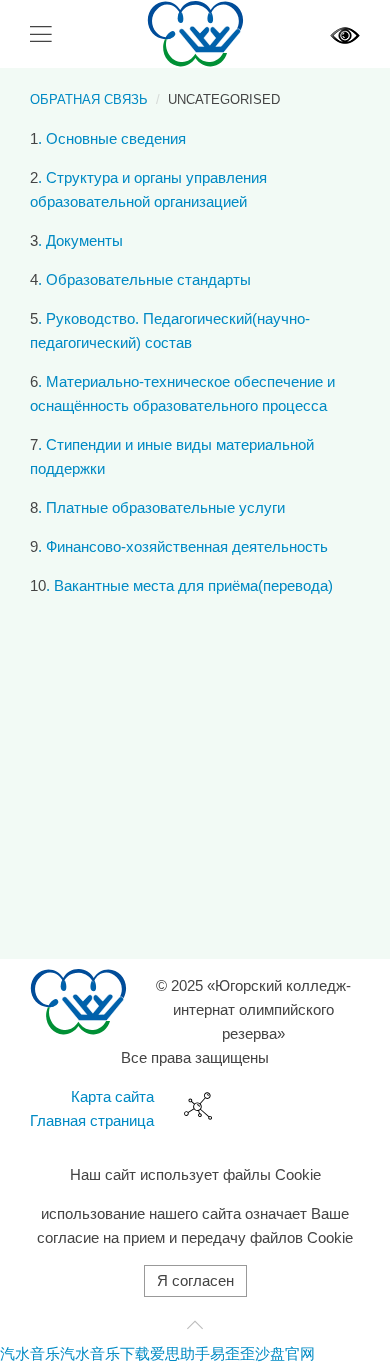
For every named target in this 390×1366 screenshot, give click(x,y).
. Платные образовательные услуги (161, 507)
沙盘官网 (285, 1353)
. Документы (80, 240)
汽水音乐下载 (105, 1353)
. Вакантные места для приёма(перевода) (189, 585)
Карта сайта (112, 1096)
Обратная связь (89, 99)
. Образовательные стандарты (144, 279)
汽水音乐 (30, 1353)
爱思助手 (180, 1353)
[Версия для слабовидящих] (345, 33)
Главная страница (92, 1120)
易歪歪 (232, 1353)
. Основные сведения (112, 138)
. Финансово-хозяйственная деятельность (183, 546)
